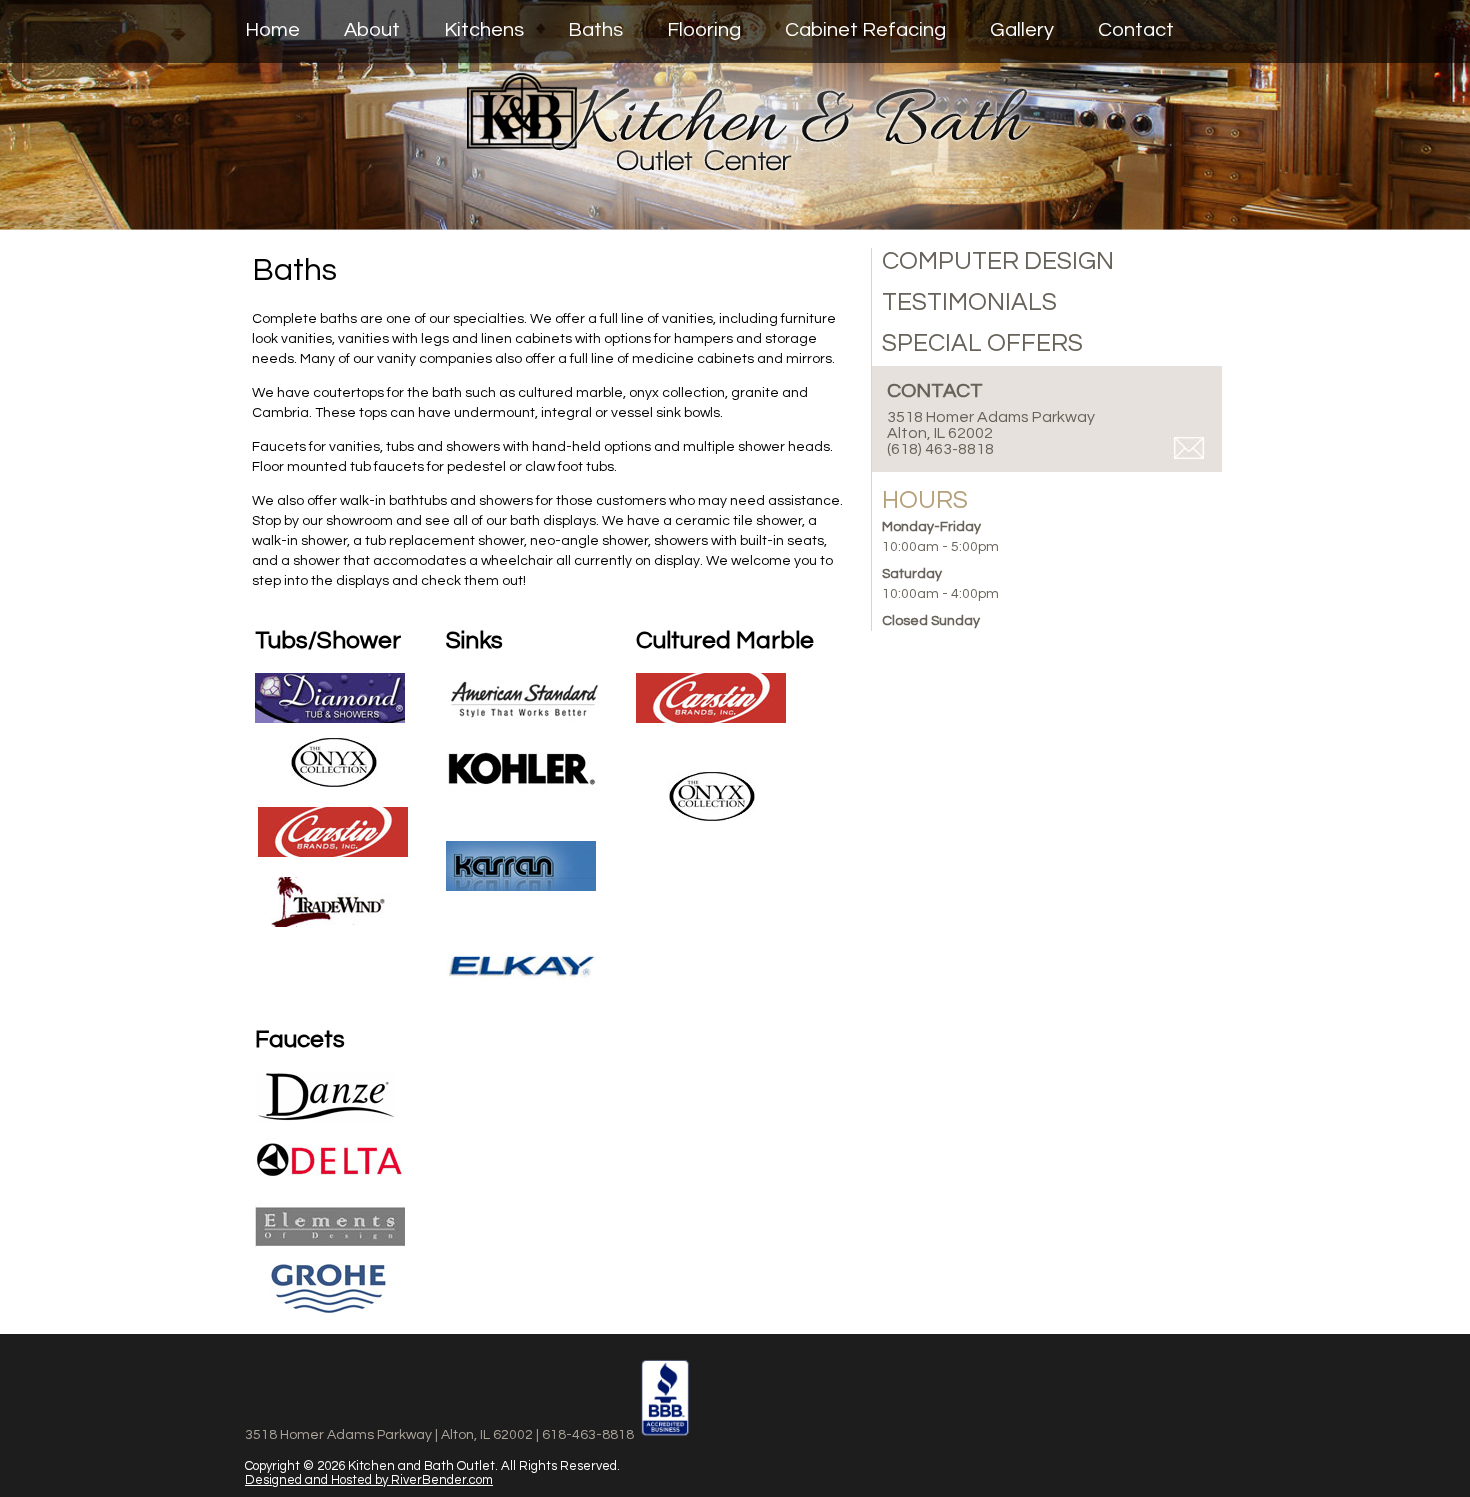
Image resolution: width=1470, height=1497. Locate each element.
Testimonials (969, 302)
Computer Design (998, 261)
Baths (595, 30)
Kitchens (484, 30)
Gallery (1022, 30)
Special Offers (982, 343)
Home (272, 30)
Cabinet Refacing (865, 30)
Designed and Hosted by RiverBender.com (369, 1480)
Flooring (704, 30)
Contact (1136, 30)
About (372, 30)
